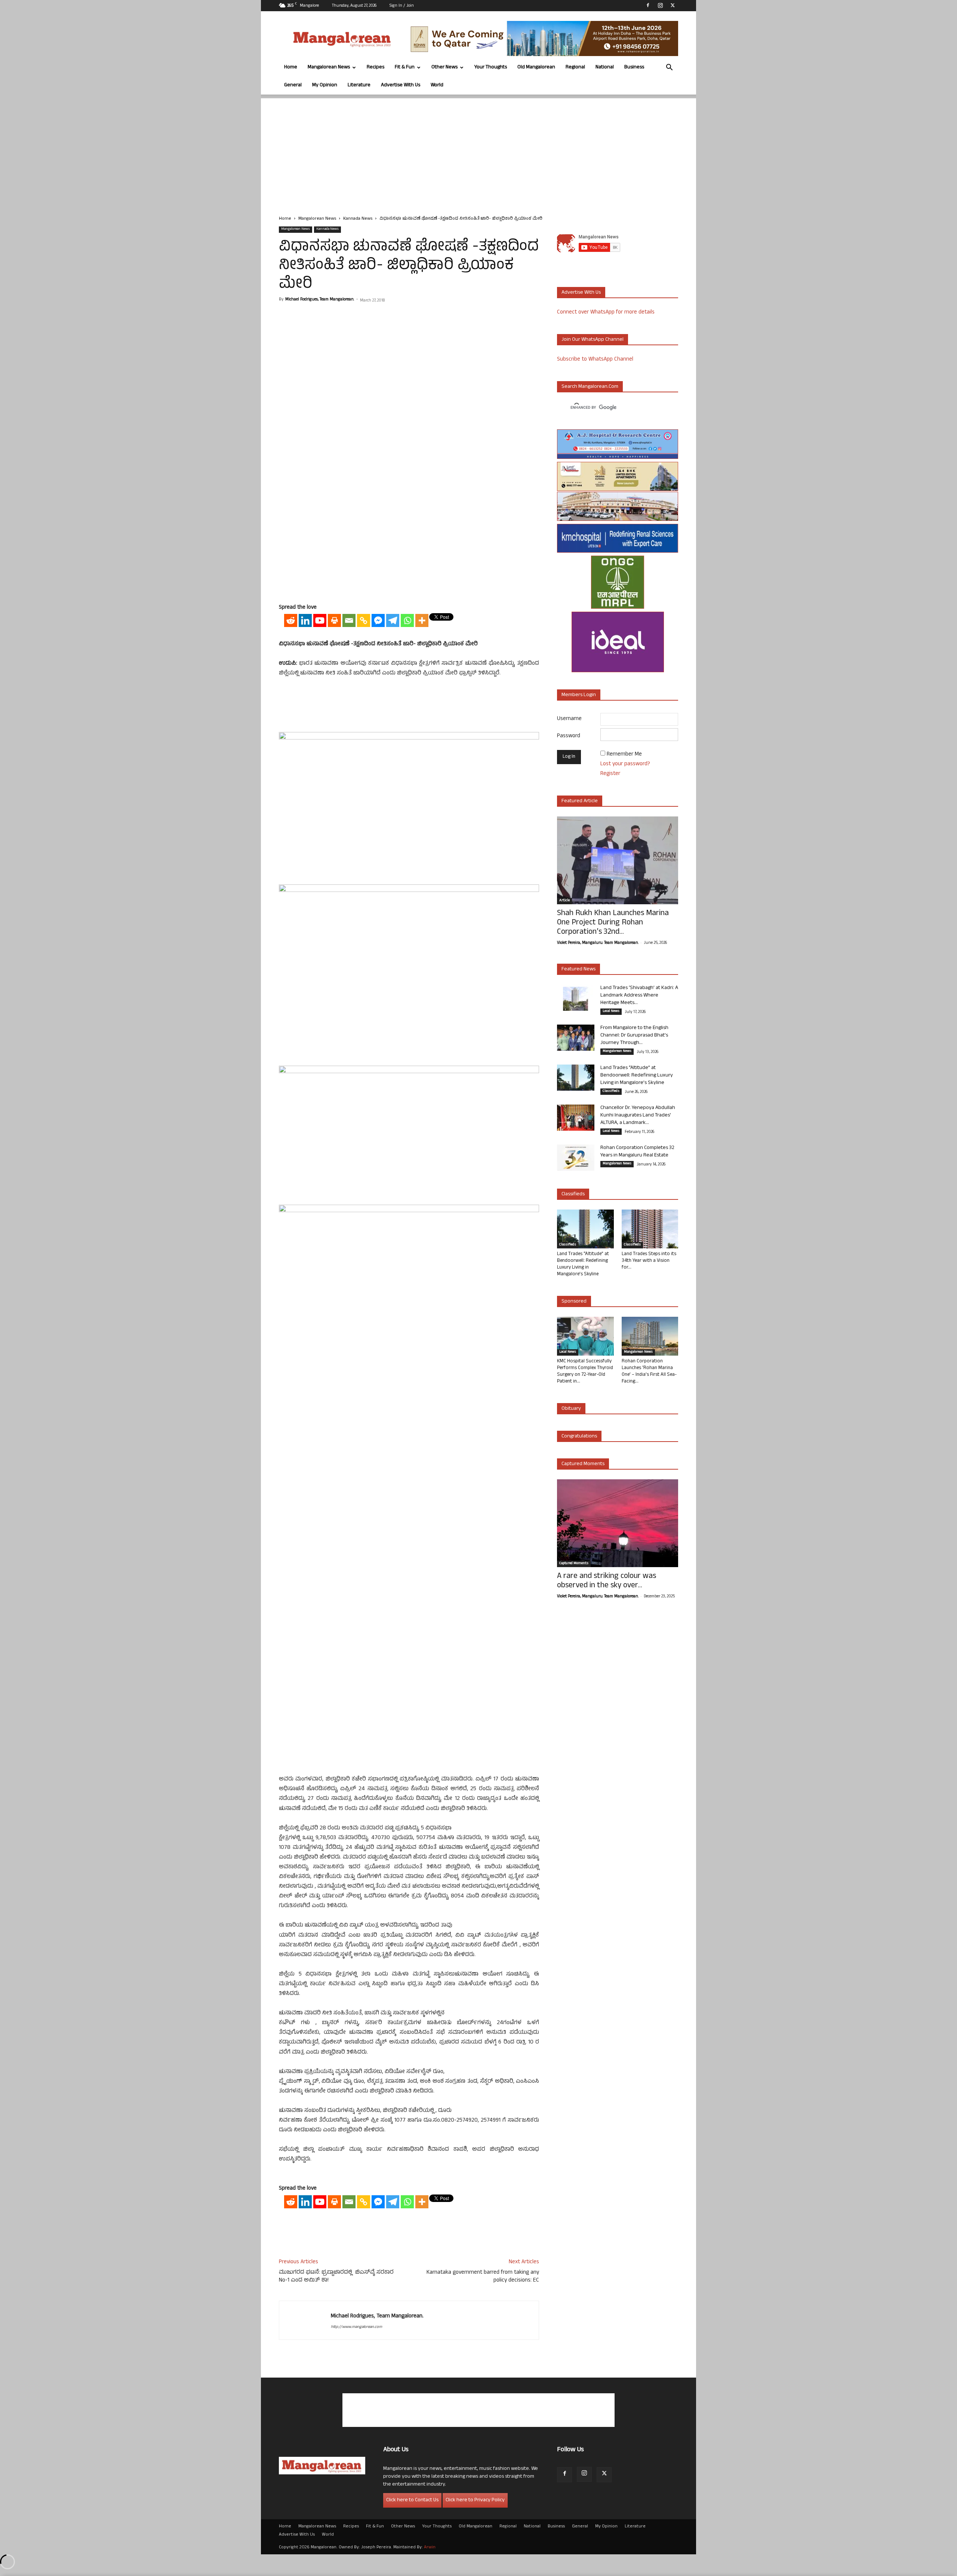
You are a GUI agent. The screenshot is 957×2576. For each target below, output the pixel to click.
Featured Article (580, 801)
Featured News (578, 969)
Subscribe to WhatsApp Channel (595, 360)
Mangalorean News (329, 67)
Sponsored (574, 1302)
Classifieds (611, 1091)
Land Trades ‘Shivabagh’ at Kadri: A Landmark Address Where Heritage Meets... (639, 996)
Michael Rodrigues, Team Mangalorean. (320, 300)
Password (569, 736)
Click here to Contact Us (412, 2500)
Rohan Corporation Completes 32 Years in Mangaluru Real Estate (637, 1152)
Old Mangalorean (536, 67)
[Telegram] (393, 620)
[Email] (349, 620)
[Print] (334, 620)
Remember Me (624, 755)
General (293, 85)
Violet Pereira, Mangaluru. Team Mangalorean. (598, 943)
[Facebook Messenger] (378, 620)
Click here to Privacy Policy (475, 2500)
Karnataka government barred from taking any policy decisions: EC (483, 2277)
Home (291, 67)
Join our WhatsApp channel (593, 340)
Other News (444, 67)
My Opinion (325, 85)
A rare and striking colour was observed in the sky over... (607, 1581)
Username (569, 719)
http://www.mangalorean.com (356, 2327)
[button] (669, 68)
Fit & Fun (405, 67)
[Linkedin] (305, 620)
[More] (422, 620)
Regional (575, 67)
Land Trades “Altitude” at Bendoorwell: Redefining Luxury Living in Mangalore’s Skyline (637, 1076)
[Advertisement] (478, 151)
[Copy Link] (364, 620)
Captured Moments (583, 1464)
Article (564, 901)
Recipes (376, 67)
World (437, 85)
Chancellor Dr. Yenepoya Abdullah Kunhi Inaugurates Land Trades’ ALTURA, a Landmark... (638, 1116)
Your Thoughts (491, 67)
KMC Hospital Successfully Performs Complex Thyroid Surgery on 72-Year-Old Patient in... (585, 1372)
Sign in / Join (402, 6)
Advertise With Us (401, 85)
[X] (673, 5)
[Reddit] (291, 620)
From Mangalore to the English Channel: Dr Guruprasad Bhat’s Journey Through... (634, 1036)
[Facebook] (648, 5)
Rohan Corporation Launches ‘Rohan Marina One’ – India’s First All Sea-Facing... (649, 1372)
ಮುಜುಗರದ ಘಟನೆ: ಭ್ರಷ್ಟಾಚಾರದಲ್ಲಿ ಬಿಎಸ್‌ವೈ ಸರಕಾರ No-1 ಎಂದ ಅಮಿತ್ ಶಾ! (336, 2277)
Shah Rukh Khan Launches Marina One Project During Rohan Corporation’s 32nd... (613, 923)
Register (610, 774)
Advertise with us (581, 293)
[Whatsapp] (407, 620)
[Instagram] (660, 5)
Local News (611, 1011)
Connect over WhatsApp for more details (606, 313)
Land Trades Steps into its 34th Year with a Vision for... (649, 1261)
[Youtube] (320, 620)
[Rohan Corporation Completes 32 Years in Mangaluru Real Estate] (576, 1158)
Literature (359, 85)
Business (634, 67)
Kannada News (358, 219)
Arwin (430, 2548)
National (605, 67)
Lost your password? (625, 764)
